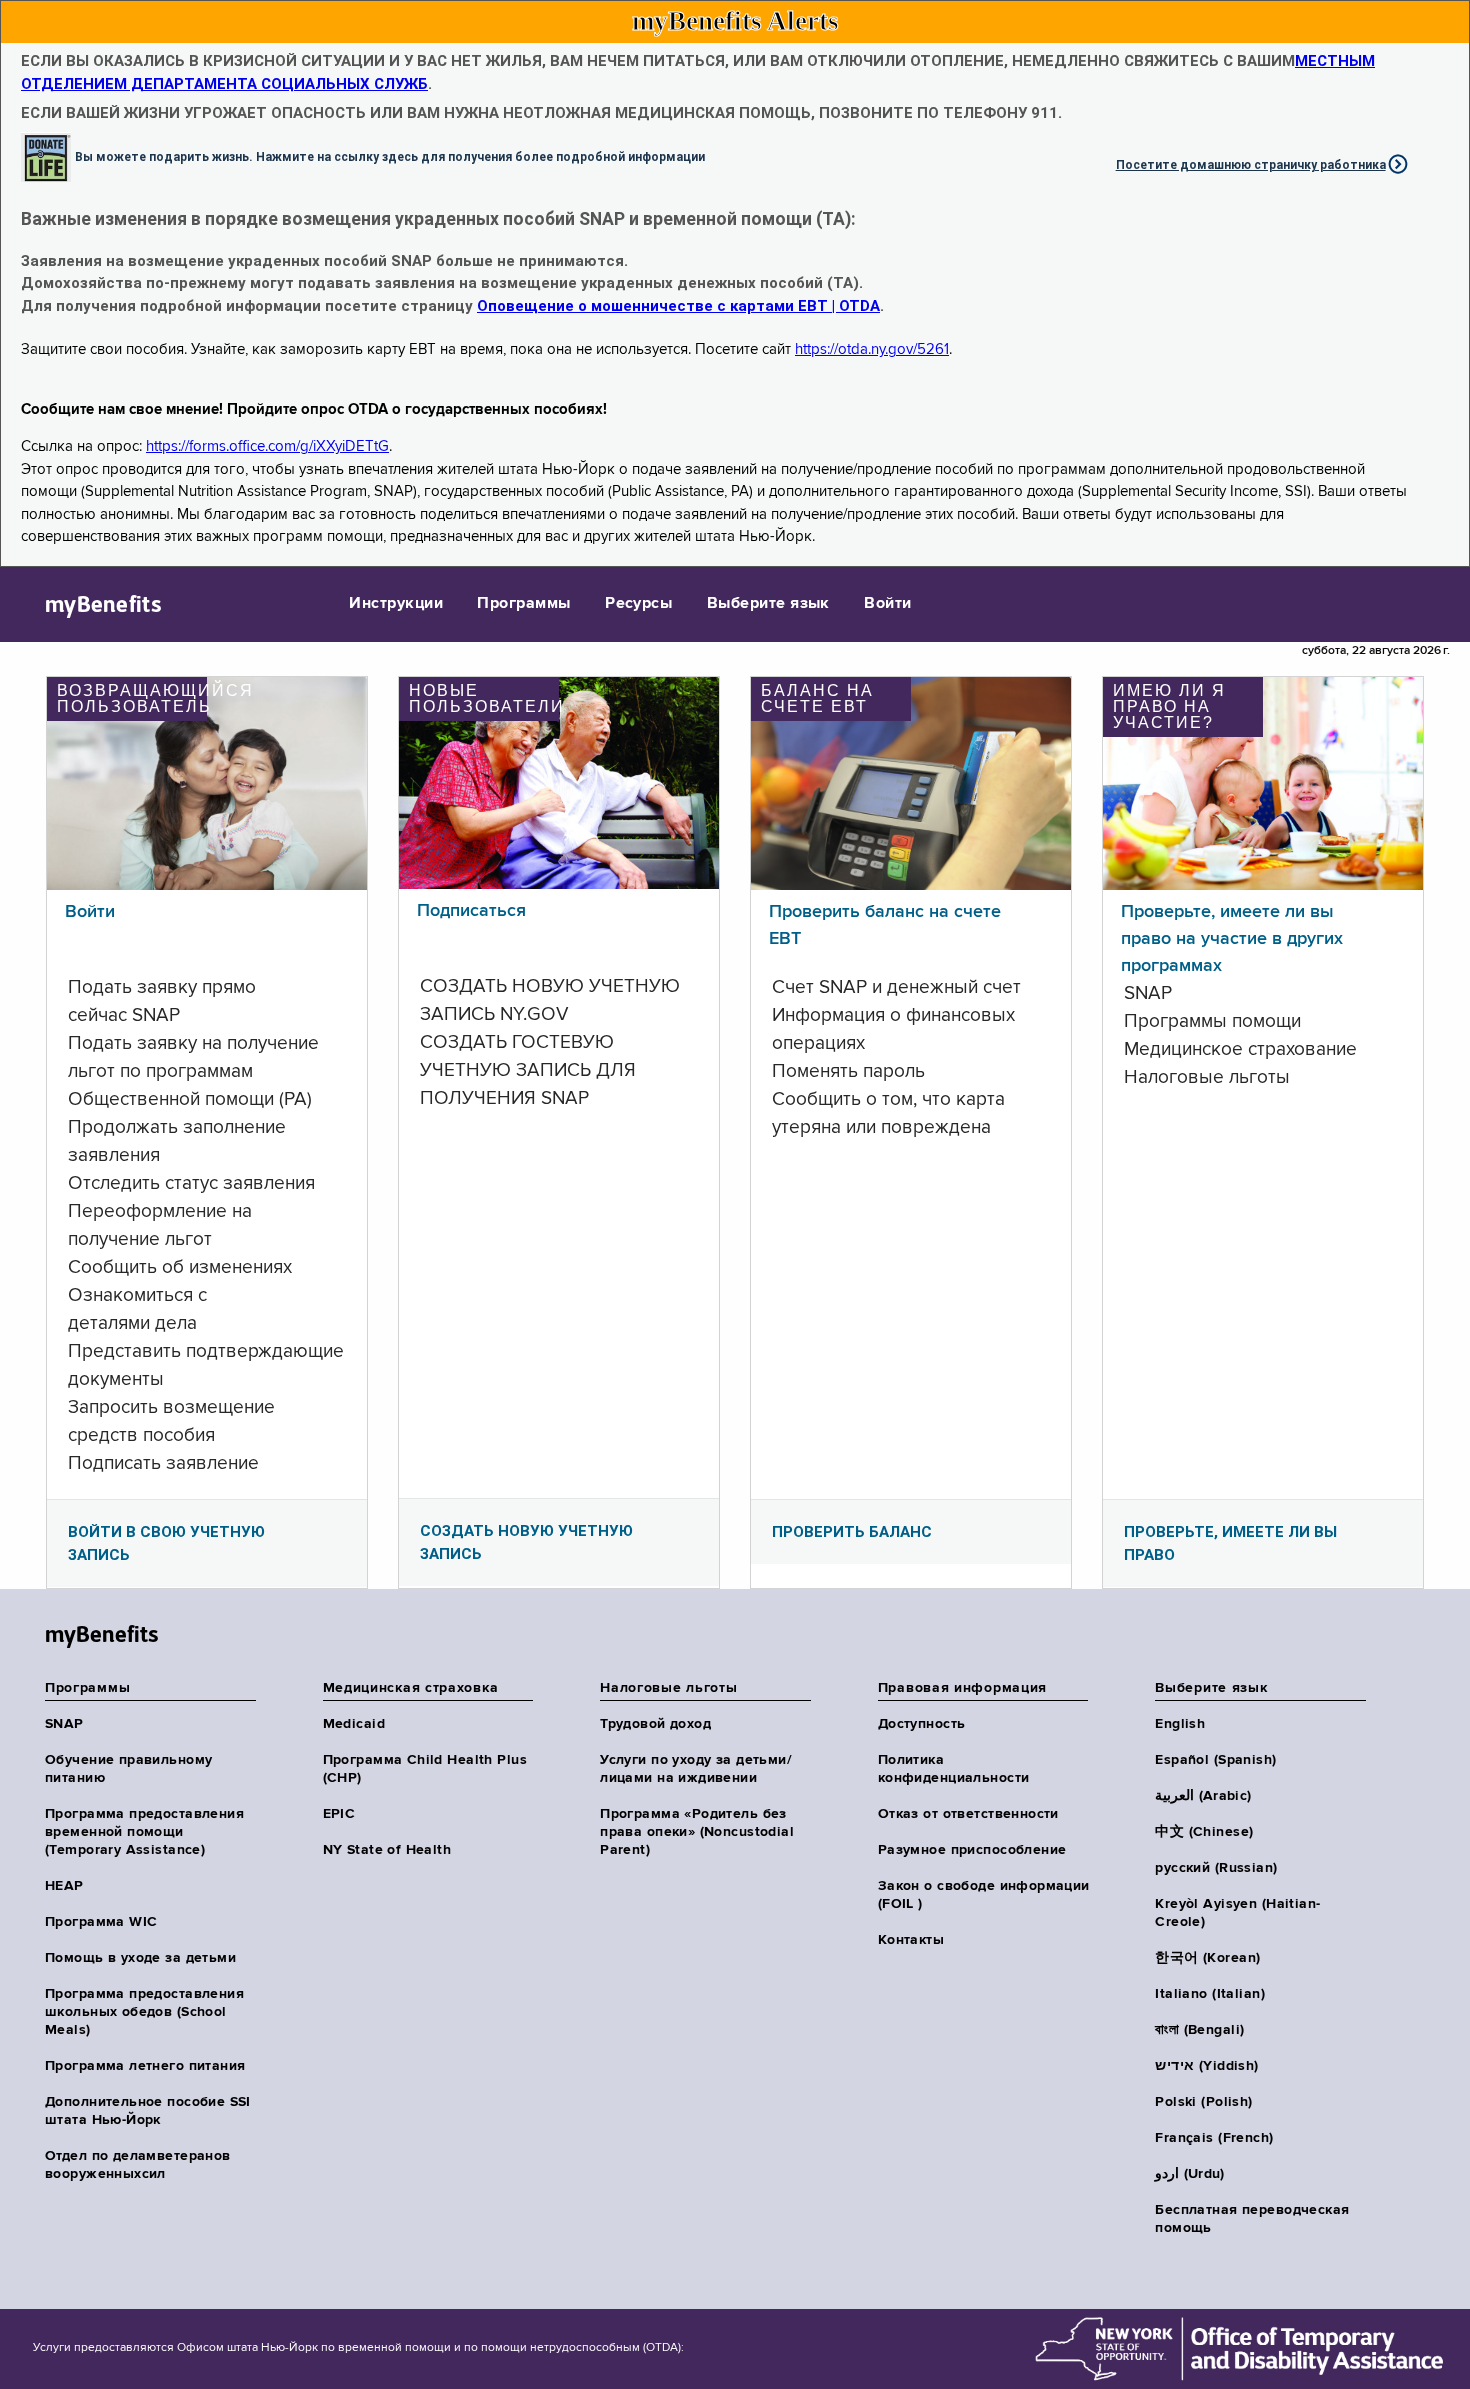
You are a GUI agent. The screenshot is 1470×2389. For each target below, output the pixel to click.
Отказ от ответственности (968, 1814)
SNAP (64, 1724)
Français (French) (1214, 2138)
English (1180, 1724)
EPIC (339, 1814)
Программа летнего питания (145, 2066)
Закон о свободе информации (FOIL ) (984, 1895)
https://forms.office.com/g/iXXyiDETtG (267, 446)
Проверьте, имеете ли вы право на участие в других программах (1232, 939)
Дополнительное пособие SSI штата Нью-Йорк (148, 2111)
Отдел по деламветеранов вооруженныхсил (138, 2165)
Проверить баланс (852, 1532)
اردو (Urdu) (1189, 2174)
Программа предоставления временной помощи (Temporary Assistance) (144, 1832)
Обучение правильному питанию (128, 1769)
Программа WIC (101, 1922)
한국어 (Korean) (1207, 1958)
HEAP (64, 1886)
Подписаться (471, 911)
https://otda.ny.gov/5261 (872, 349)
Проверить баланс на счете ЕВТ (885, 925)
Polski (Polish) (1203, 2102)
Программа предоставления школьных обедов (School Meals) (144, 2012)
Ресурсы (638, 604)
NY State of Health (387, 1850)
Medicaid (354, 1724)
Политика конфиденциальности (954, 1769)
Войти (887, 604)
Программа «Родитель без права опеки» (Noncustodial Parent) (697, 1832)
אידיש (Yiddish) (1206, 2066)
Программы (523, 604)
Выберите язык (768, 604)
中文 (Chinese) (1204, 1832)
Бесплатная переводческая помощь (1252, 2219)
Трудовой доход (655, 1724)
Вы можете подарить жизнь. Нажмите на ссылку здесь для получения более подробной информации (390, 156)
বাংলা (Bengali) (1199, 2030)
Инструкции (396, 604)
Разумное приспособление (972, 1850)
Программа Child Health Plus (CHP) (425, 1769)
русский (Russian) (1216, 1868)
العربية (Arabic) (1203, 1796)
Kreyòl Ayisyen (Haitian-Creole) (1237, 1913)
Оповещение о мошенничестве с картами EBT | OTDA (678, 306)
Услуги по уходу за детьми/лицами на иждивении (696, 1769)
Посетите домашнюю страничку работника (1251, 165)
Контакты (911, 1940)
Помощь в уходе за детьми (140, 1958)
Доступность (922, 1724)
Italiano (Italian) (1210, 1994)
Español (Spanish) (1215, 1760)
